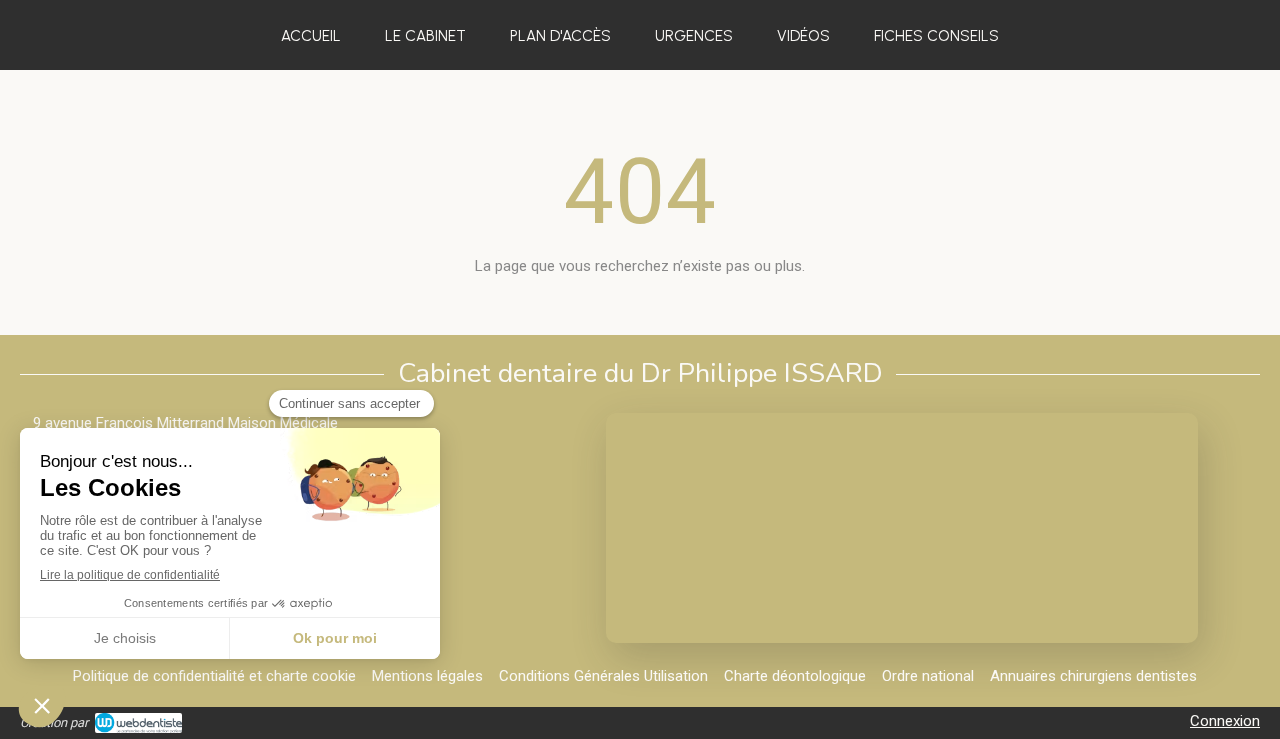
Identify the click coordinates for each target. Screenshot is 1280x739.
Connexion (1225, 721)
